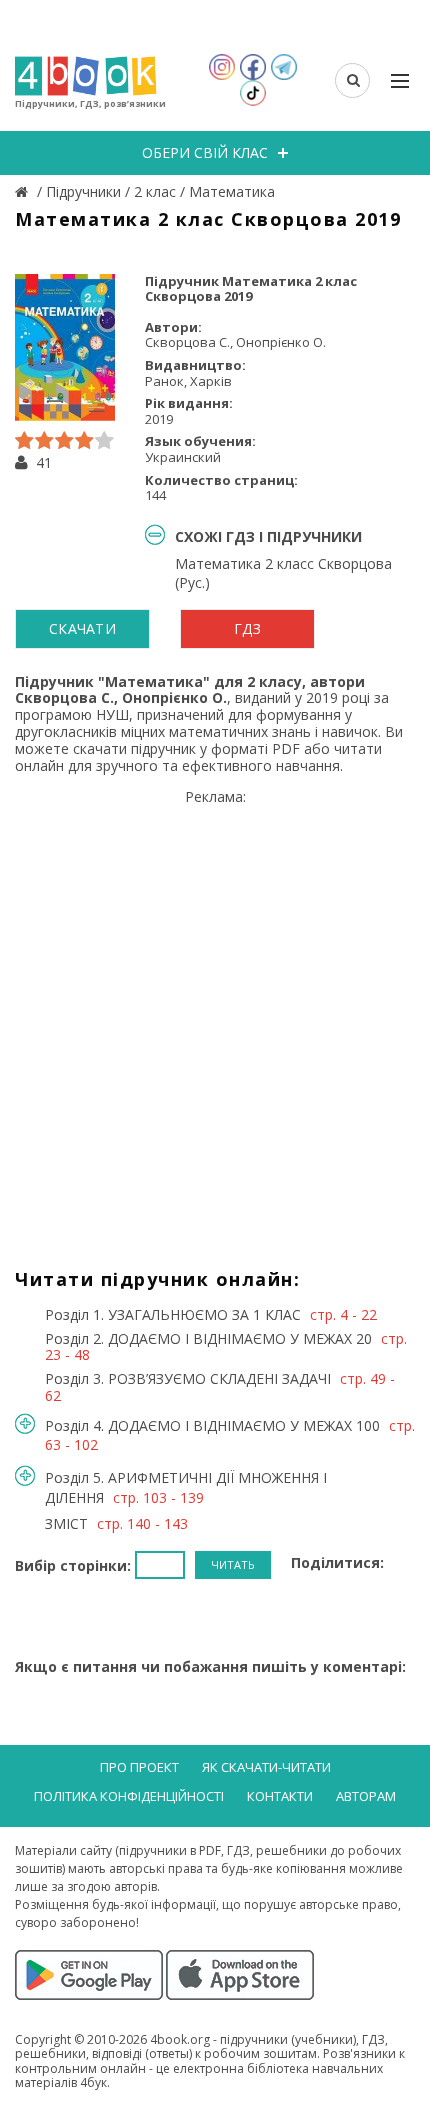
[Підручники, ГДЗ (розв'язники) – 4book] (24, 191)
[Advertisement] (215, 1021)
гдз (247, 628)
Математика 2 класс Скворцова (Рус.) (283, 572)
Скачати (82, 628)
